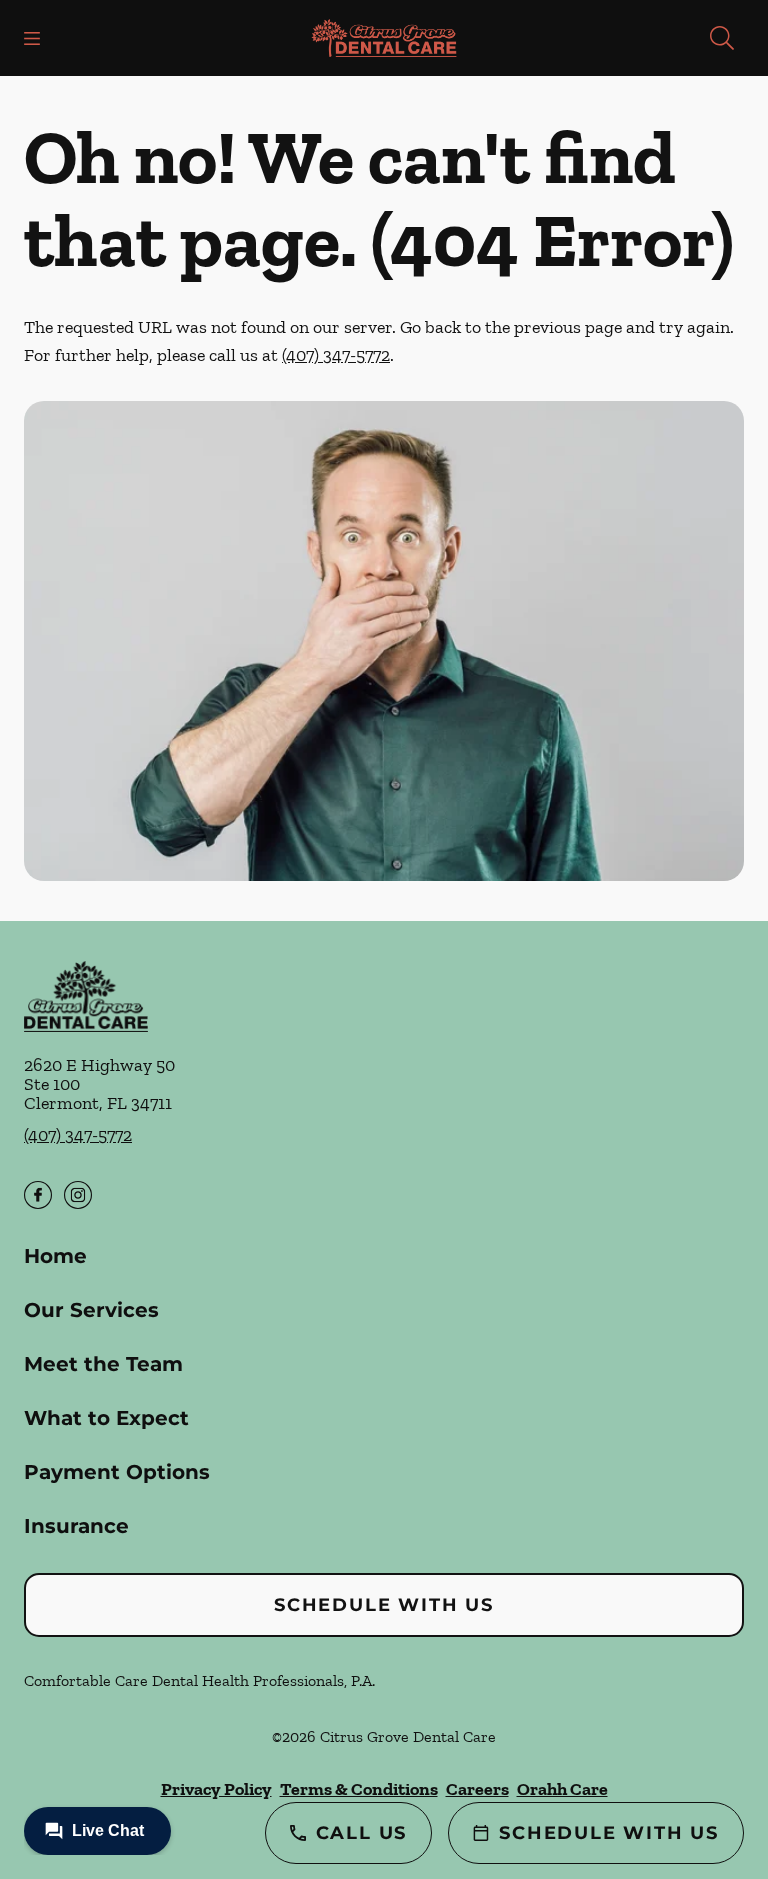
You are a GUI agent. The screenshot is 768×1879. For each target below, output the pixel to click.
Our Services (91, 1310)
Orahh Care (562, 1789)
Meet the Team (103, 1364)
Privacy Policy (216, 1789)
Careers (477, 1789)
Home (55, 1256)
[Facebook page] (38, 1195)
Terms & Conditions (359, 1789)
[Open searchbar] (722, 38)
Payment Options (117, 1472)
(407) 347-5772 (336, 355)
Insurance (76, 1526)
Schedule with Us (384, 1605)
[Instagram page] (78, 1195)
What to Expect (106, 1418)
